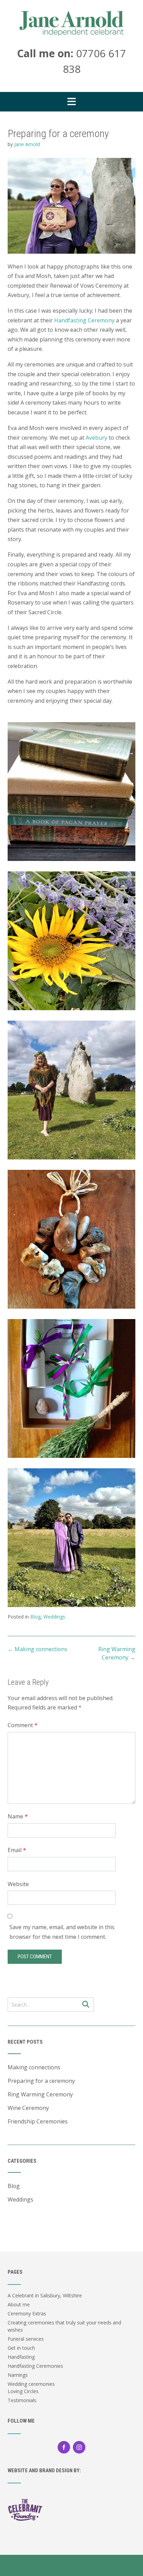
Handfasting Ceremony (84, 320)
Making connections (37, 1649)
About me (19, 2304)
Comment (23, 1725)
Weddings (54, 1617)
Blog (35, 1617)
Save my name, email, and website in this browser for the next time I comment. (62, 1932)
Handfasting (21, 2357)
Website (18, 1884)
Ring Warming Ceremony (40, 2094)
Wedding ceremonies (31, 2384)
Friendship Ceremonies (38, 2121)
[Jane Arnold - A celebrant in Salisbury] (71, 23)
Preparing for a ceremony (41, 2081)
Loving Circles (23, 2391)
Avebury (96, 438)
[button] (71, 102)
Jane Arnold (27, 144)
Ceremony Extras (27, 2313)
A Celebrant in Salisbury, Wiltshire (45, 2295)
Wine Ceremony (28, 2108)
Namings (18, 2375)
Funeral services (26, 2339)
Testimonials (22, 2400)
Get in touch (21, 2348)
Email (17, 1850)
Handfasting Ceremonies (35, 2366)
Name (18, 1816)
